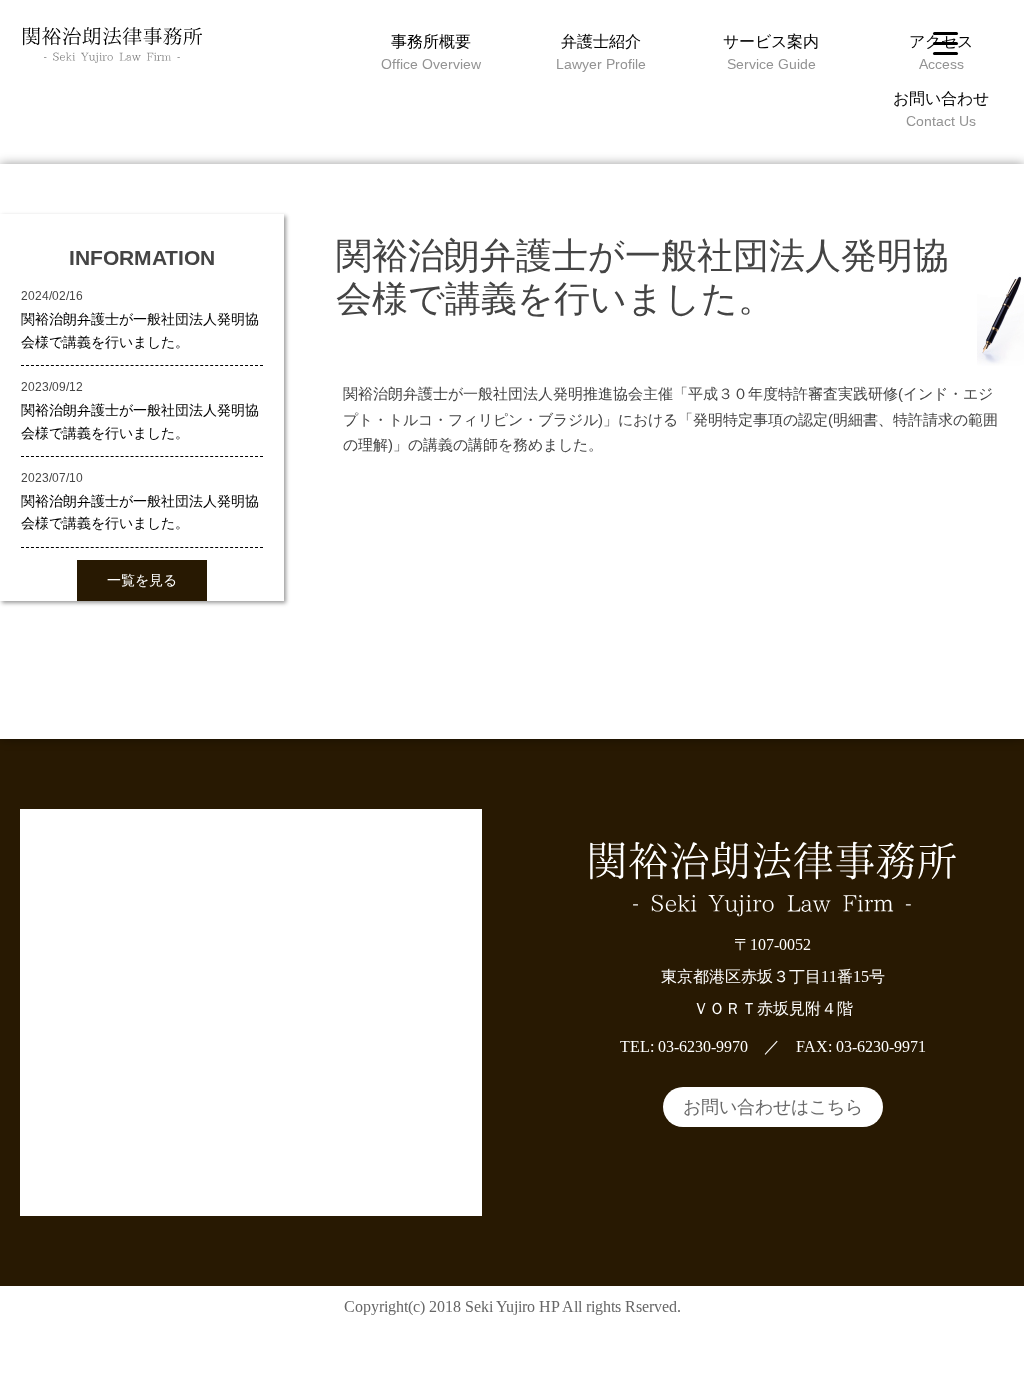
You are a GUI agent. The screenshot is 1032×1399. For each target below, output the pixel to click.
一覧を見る (142, 580)
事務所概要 (431, 41)
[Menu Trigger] (945, 42)
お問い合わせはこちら (773, 1107)
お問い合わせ (941, 98)
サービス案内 (771, 41)
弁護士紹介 (601, 41)
